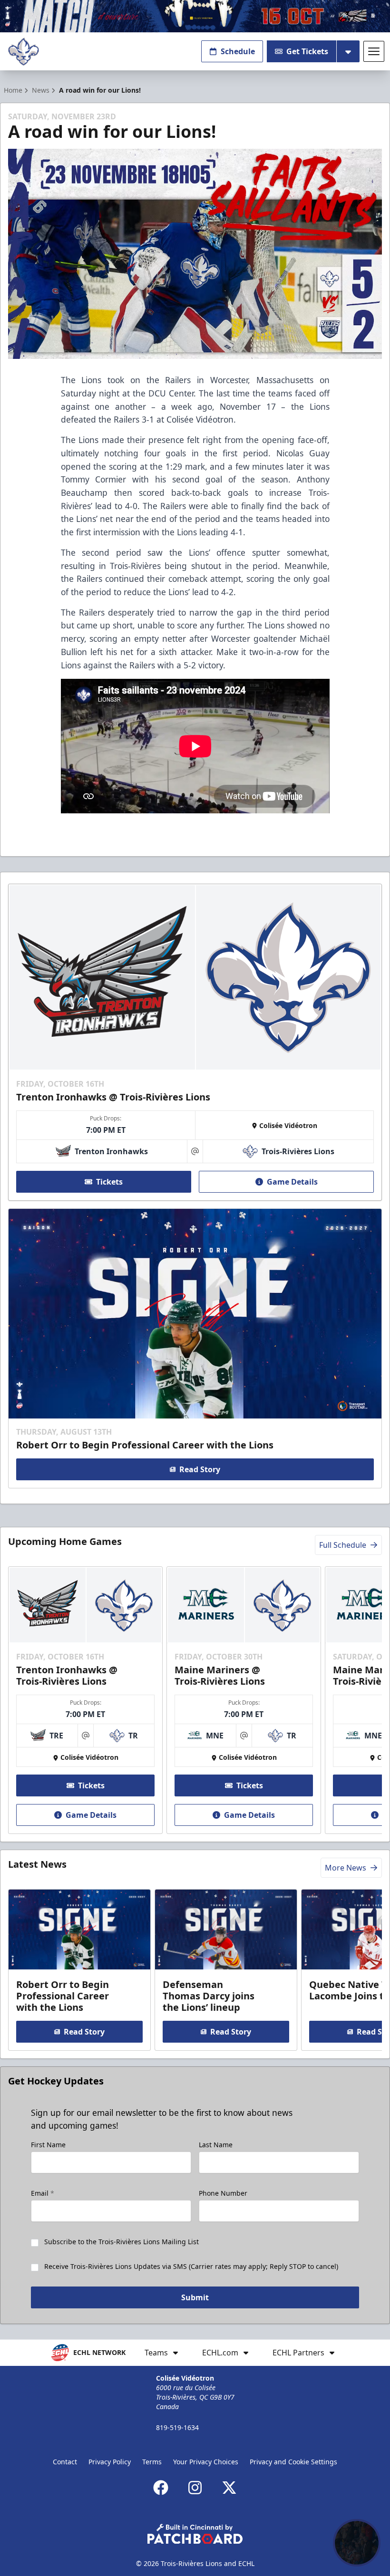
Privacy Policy (110, 2462)
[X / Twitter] (229, 2488)
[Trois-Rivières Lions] (24, 52)
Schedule (238, 51)
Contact (65, 2462)
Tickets (109, 1182)
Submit (195, 2297)
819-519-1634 (177, 2427)
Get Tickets (307, 51)
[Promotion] (195, 16)
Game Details (292, 1182)
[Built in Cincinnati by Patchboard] (195, 2534)
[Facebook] (161, 2488)
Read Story (200, 1469)
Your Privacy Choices (206, 2462)
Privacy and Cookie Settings (293, 2462)
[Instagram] (195, 2488)
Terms (152, 2462)
